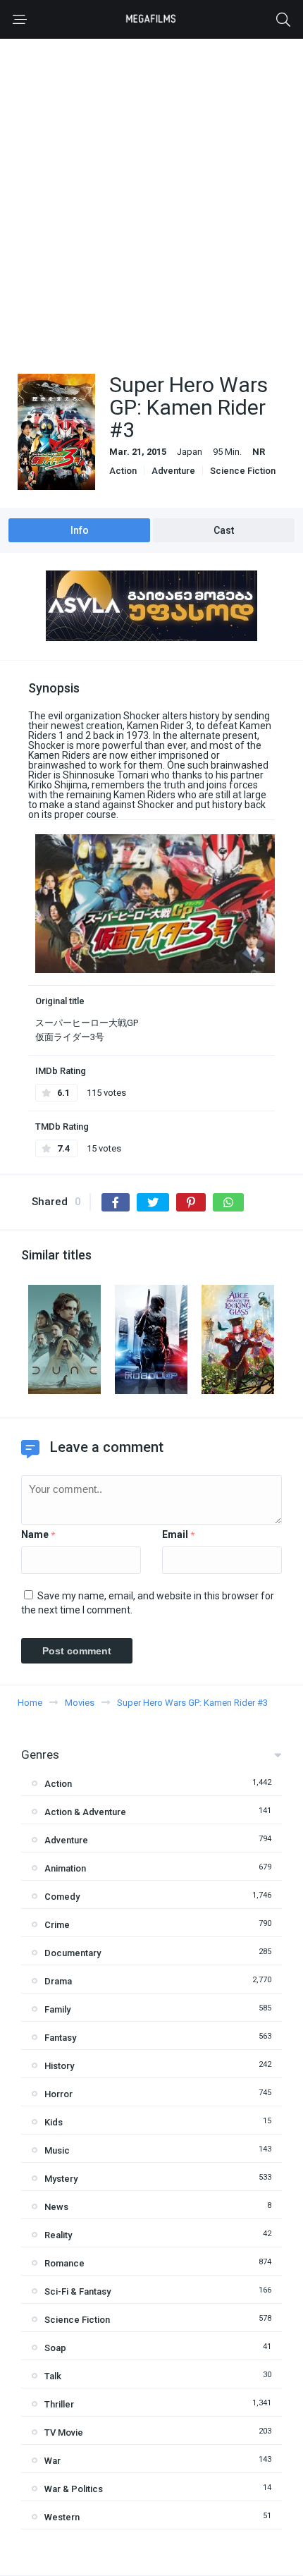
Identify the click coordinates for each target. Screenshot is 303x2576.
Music (57, 2150)
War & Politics (74, 2489)
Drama (58, 1981)
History (59, 2066)
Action (123, 471)
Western (62, 2517)
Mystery (61, 2179)
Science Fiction (243, 471)
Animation (65, 1868)
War (52, 2461)
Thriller (59, 2404)
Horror (58, 2094)
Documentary (73, 1953)
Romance (64, 2263)
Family (57, 2009)
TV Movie (64, 2432)
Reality (58, 2235)
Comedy (62, 1897)
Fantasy (60, 2038)
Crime (57, 1925)
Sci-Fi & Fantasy (78, 2291)
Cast (224, 530)
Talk (53, 2376)
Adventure (173, 471)
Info (80, 530)
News (56, 2207)
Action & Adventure (85, 1812)
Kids (54, 2122)
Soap (55, 2348)
